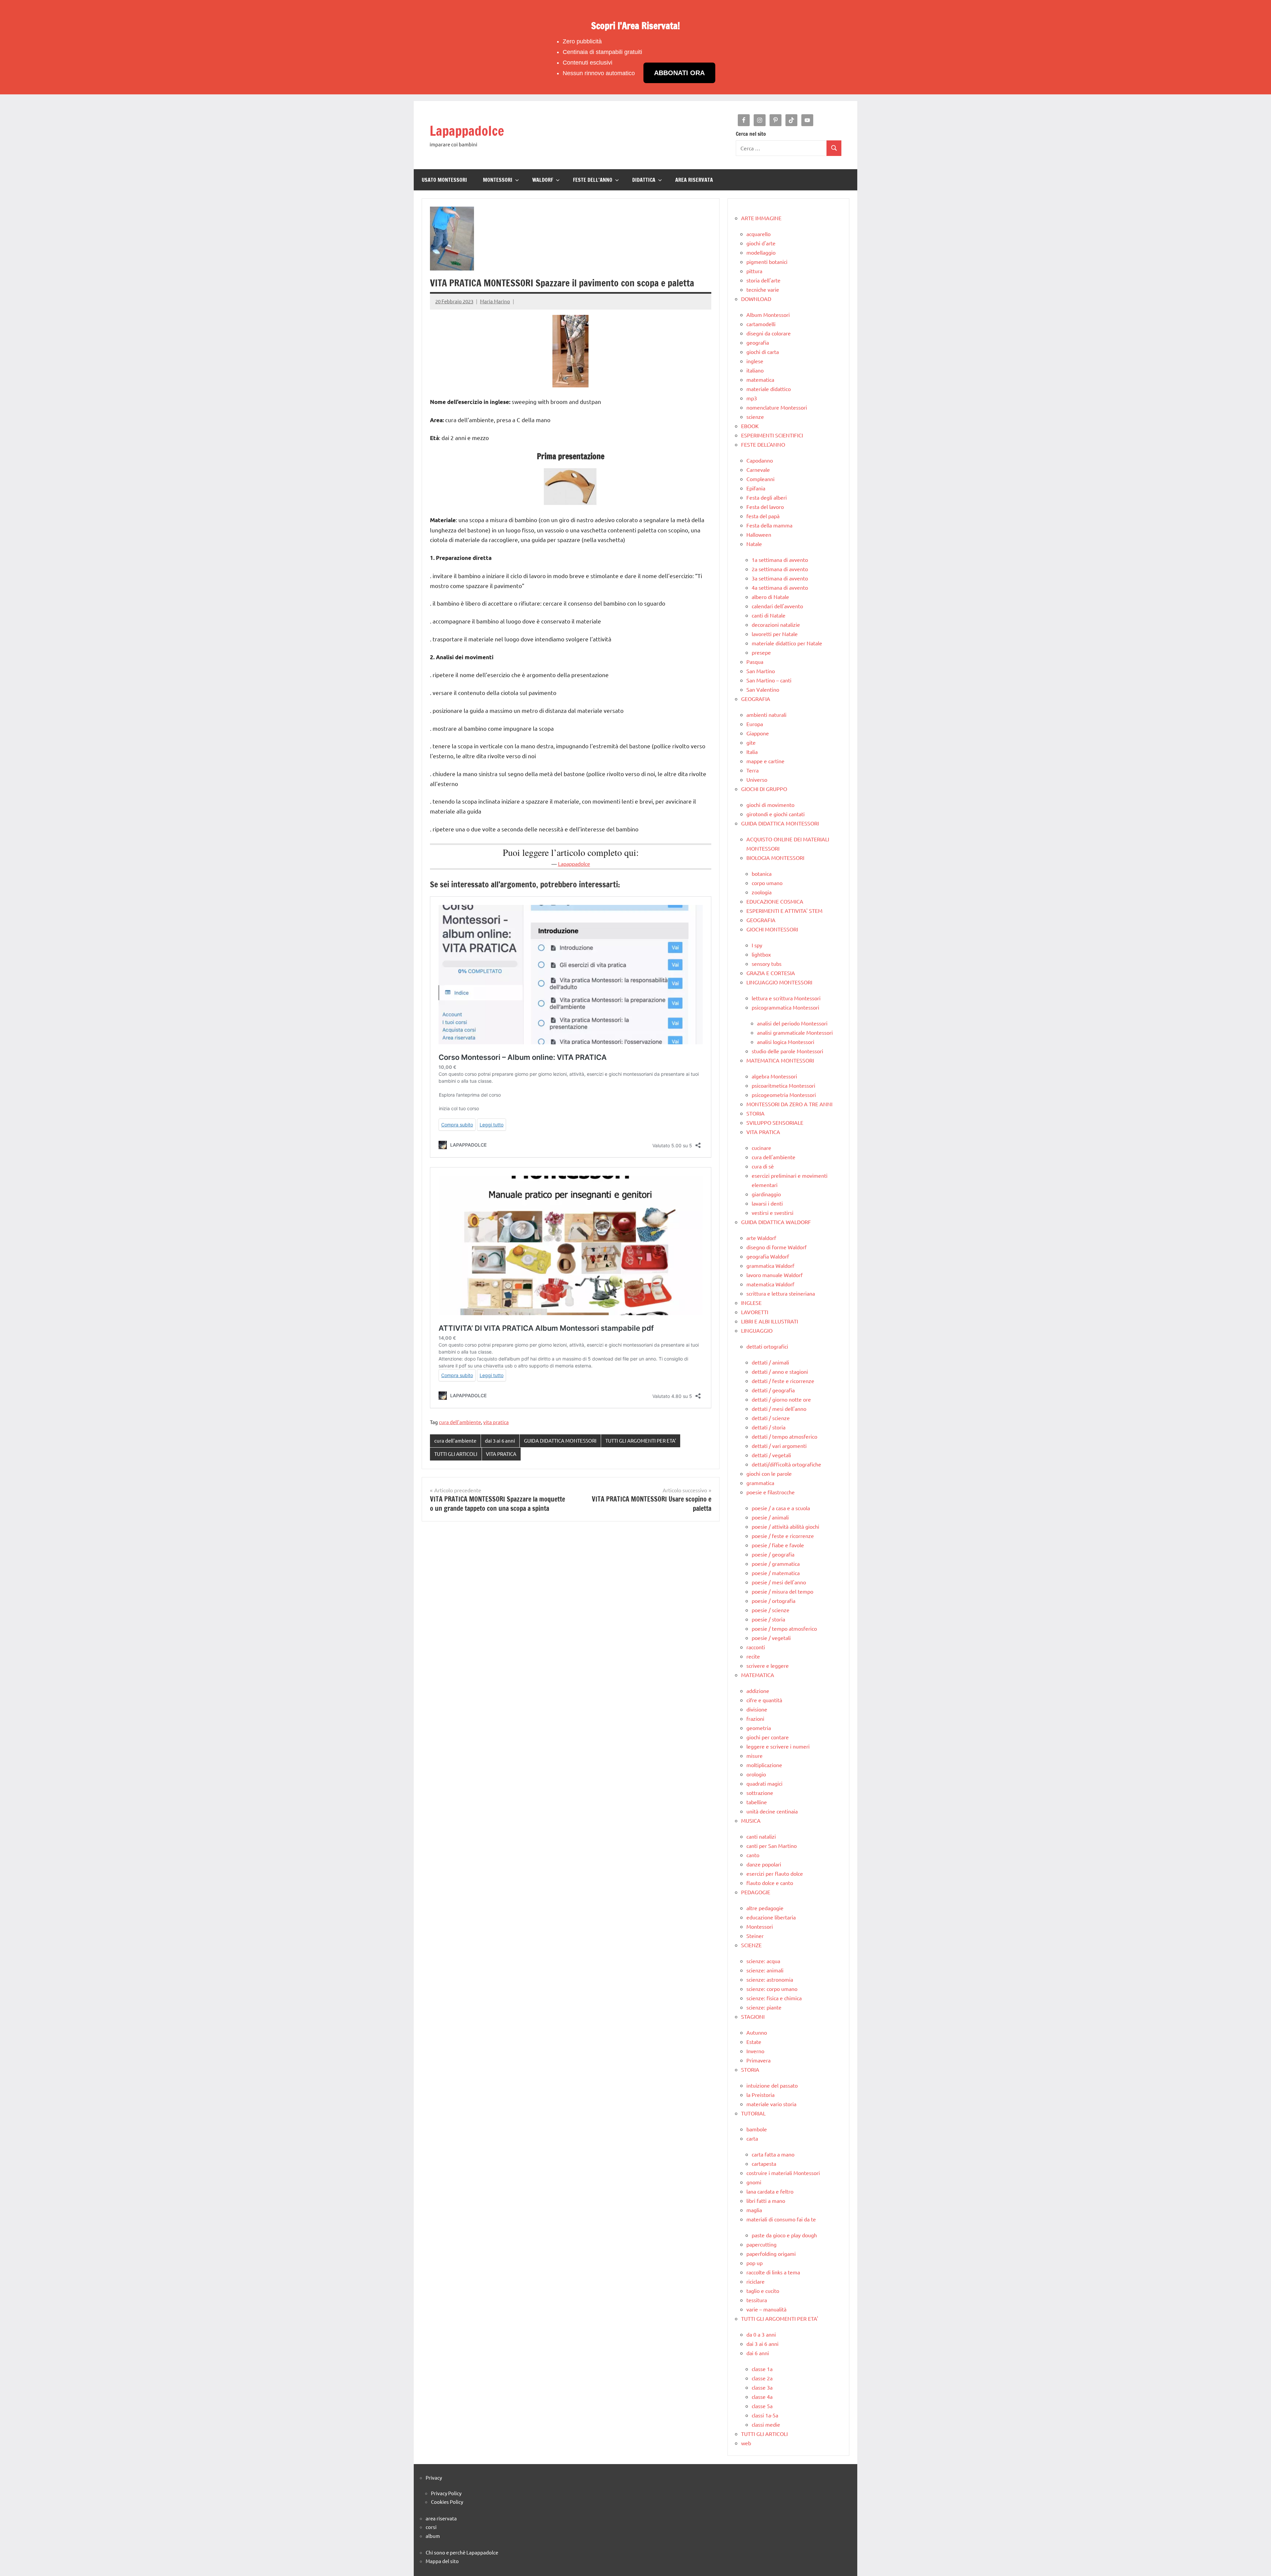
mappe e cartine (765, 761)
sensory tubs (767, 964)
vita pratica (496, 1422)
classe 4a (762, 2397)
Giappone (758, 733)
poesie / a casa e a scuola (781, 1508)
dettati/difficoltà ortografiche (786, 1464)
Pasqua (755, 662)
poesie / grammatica (776, 1563)
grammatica (760, 1483)
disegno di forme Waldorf (777, 1247)
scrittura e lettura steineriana (781, 1293)
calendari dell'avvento (777, 606)
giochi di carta (763, 352)
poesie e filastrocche (771, 1492)
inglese (755, 361)
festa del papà (763, 516)
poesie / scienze (771, 1610)
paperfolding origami (771, 2254)
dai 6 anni (758, 2353)
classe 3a (762, 2387)
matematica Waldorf (770, 1284)
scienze (755, 417)
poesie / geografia (773, 1554)
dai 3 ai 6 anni (500, 1440)
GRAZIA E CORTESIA (771, 973)
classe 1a (762, 2369)
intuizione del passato (772, 2085)
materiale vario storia (771, 2104)
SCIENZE (751, 1945)
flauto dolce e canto (770, 1883)
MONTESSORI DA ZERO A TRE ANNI (789, 1104)
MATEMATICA (758, 1675)
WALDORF (543, 180)
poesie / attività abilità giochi (785, 1526)
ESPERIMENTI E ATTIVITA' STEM (784, 911)
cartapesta (764, 2163)
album (433, 2536)
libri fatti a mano (766, 2201)
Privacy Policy (446, 2493)
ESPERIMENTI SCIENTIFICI (772, 435)
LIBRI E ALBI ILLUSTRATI (770, 1321)
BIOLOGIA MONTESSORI (775, 858)
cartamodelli (761, 324)
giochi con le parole (769, 1473)
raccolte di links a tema (773, 2272)
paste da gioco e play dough (784, 2235)
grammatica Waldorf (770, 1265)
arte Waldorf (761, 1238)
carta (752, 2138)
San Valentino (763, 689)
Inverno (755, 2051)
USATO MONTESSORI (444, 180)
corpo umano (767, 883)
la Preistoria (760, 2095)
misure (754, 1756)
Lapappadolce (467, 131)
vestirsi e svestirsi (773, 1213)
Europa (755, 724)
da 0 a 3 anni (761, 2334)
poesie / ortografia (774, 1601)
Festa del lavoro (765, 507)
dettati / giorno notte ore (781, 1399)
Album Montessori (768, 315)
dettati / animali (770, 1362)
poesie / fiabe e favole (778, 1545)
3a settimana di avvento (780, 578)
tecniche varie (763, 289)
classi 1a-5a (765, 2415)
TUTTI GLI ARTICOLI (456, 1454)
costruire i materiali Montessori (783, 2173)
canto (753, 1855)
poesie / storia (768, 1619)
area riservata (441, 2518)
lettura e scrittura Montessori (786, 998)
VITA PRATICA (501, 1454)
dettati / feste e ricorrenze (783, 1381)
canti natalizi (761, 1836)
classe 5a (762, 2406)
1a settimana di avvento (780, 560)
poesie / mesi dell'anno (779, 1582)
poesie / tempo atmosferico (784, 1628)
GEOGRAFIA (756, 699)
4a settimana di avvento (780, 587)
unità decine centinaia (772, 1811)
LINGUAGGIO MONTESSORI (779, 982)
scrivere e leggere (768, 1665)
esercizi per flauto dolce (775, 1873)
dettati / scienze (771, 1418)
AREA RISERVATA (694, 180)
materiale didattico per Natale (787, 643)
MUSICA (751, 1820)
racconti (756, 1647)
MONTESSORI (498, 180)
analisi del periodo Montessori (792, 1023)
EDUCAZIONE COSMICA (775, 901)
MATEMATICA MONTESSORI (780, 1060)
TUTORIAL (753, 2113)
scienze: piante (764, 2007)
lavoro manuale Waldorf (775, 1275)
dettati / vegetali (771, 1455)
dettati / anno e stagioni (780, 1371)
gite (751, 742)
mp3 (752, 398)
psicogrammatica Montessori (785, 1007)
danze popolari (764, 1864)
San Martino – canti (769, 680)
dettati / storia (769, 1427)
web (746, 2443)
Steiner (755, 1936)
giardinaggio (766, 1194)
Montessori (760, 1926)
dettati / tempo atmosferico (784, 1436)
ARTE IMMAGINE (761, 218)
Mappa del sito (442, 2561)
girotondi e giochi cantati (776, 814)
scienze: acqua (763, 1961)
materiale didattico (769, 389)
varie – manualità (766, 2309)
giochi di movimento (770, 805)
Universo (757, 779)
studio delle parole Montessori (787, 1051)
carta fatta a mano (773, 2154)
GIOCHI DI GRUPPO (764, 789)
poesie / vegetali (771, 1638)
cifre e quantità (764, 1700)
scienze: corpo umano (772, 1989)
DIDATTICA (644, 180)
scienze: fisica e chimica (774, 1998)
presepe (761, 652)
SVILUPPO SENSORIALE (775, 1122)
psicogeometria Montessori (784, 1095)
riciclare (755, 2281)
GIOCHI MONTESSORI (772, 929)
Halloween (759, 534)
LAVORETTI (755, 1312)
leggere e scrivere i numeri (778, 1746)
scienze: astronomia (770, 1979)
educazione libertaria (771, 1917)
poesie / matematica (776, 1573)
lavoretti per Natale (775, 634)
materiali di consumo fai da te (781, 2219)
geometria (759, 1728)
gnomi (754, 2182)
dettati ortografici (767, 1346)
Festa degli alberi (767, 497)
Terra (753, 770)
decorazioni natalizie (776, 624)
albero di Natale (770, 597)
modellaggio (761, 252)
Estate (754, 2042)
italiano (755, 370)
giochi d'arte (761, 243)
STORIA (755, 1113)
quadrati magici (764, 1783)
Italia (752, 752)
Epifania (756, 488)
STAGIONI (753, 2016)
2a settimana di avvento (780, 569)
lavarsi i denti (767, 1203)
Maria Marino (495, 301)
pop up (754, 2263)
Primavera (758, 2060)
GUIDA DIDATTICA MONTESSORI (560, 1440)
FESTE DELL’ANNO (593, 180)
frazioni (755, 1718)
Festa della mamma (769, 525)
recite (753, 1656)
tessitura (757, 2300)
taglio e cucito (763, 2291)
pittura (754, 271)
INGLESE (751, 1303)
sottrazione (760, 1793)
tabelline (757, 1802)
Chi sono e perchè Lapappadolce (462, 2552)
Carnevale (758, 470)
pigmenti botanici (767, 262)
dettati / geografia (773, 1390)
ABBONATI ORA (679, 73)
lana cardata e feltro (770, 2191)
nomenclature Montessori (777, 407)
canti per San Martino (772, 1846)
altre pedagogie (765, 1908)
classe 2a (762, 2378)
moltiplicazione (764, 1765)
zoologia (762, 892)
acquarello (758, 234)
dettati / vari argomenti (779, 1446)
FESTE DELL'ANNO (763, 444)
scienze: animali (765, 1970)
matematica (760, 379)
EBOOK (750, 426)
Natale (754, 544)
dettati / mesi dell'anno (779, 1409)
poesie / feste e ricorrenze (783, 1536)
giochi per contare (768, 1737)
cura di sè (763, 1166)
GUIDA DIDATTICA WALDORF (776, 1222)
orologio (756, 1774)
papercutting (761, 2244)
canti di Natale (769, 615)
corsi (431, 2527)
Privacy (434, 2477)
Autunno (757, 2032)
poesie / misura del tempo (782, 1591)
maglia (754, 2210)
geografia (758, 342)
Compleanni (760, 479)
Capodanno (760, 460)
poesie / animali (770, 1517)
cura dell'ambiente (460, 1422)
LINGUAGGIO (757, 1330)
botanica (762, 873)
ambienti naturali (766, 715)
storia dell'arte (763, 280)
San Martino (761, 671)
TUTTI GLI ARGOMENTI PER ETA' (641, 1440)
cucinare (761, 1148)
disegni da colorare (769, 333)
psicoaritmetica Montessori (783, 1085)
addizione (758, 1691)
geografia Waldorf (768, 1256)
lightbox (761, 954)
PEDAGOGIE (756, 1892)
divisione (757, 1709)
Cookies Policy (447, 2502)
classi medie (766, 2424)
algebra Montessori (774, 1076)
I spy (757, 945)
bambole (757, 2129)
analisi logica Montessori (786, 1042)
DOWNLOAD (756, 299)
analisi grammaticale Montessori (795, 1032)
